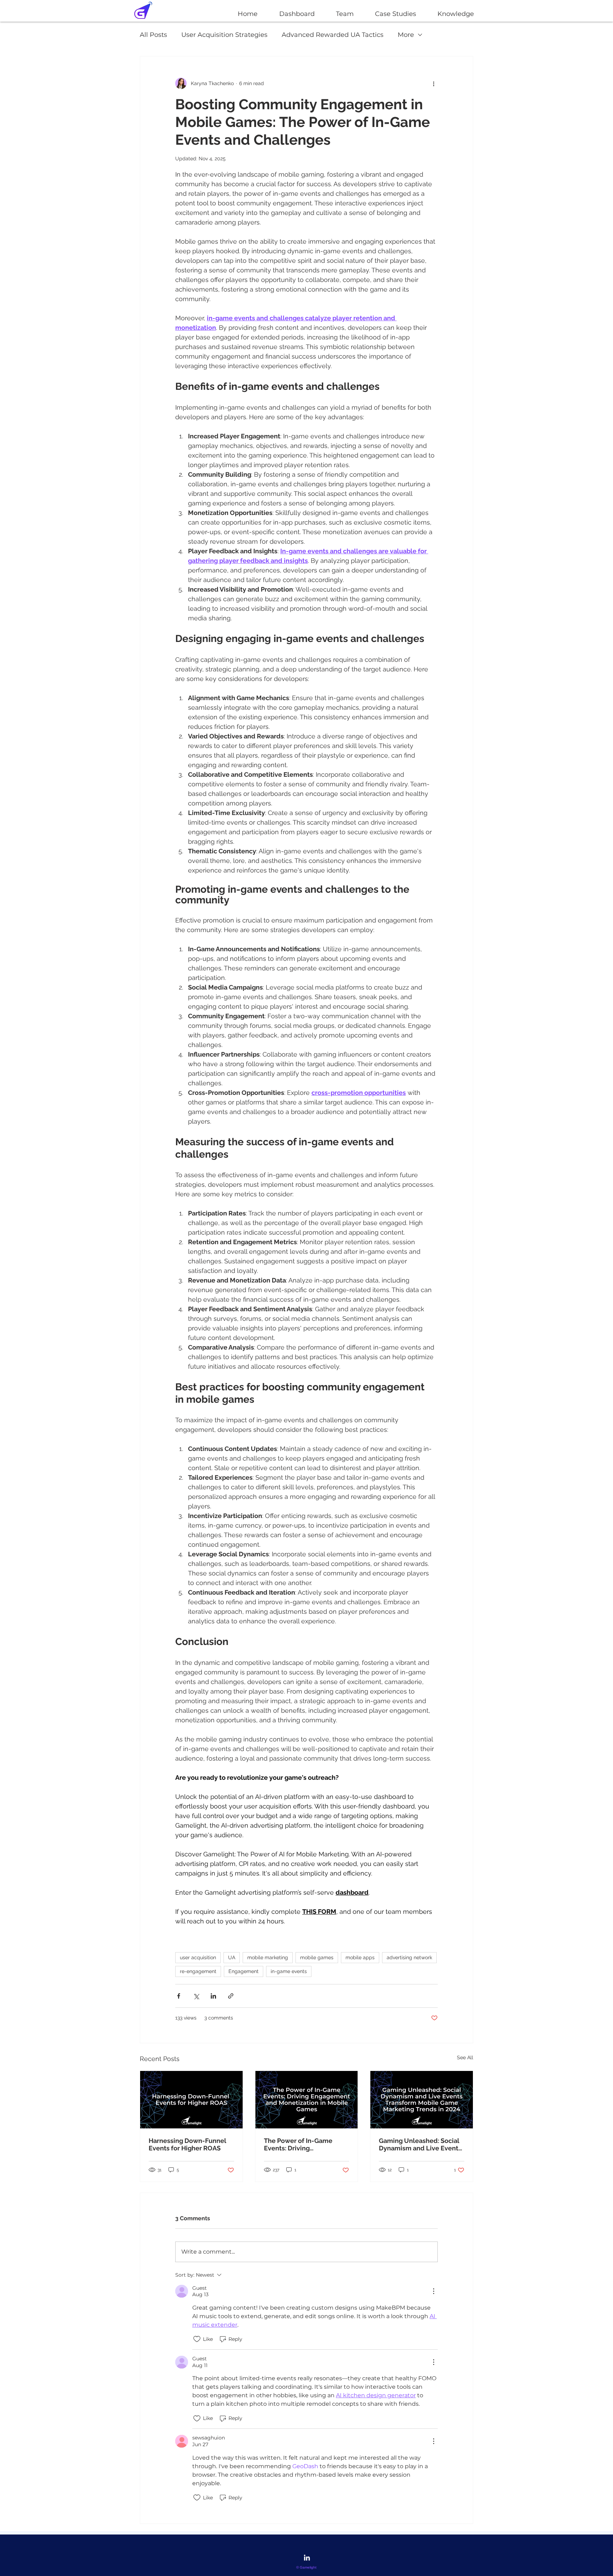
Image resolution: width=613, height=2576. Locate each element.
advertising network (409, 1957)
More (406, 35)
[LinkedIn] (307, 2558)
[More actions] (433, 83)
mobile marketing (268, 1957)
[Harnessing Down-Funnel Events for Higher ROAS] (191, 2100)
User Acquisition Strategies (224, 35)
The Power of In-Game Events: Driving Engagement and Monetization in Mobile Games (299, 2144)
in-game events (289, 1971)
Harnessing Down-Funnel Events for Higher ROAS (187, 2144)
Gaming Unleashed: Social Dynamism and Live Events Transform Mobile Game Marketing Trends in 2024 (420, 2144)
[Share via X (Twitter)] (196, 1996)
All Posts (153, 35)
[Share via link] (231, 1996)
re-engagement (198, 1971)
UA (232, 1957)
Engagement (244, 1971)
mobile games (317, 1957)
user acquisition (198, 1957)
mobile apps (360, 1957)
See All (465, 2057)
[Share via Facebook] (179, 1996)
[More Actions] (433, 2291)
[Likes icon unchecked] (197, 2339)
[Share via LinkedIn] (213, 1996)
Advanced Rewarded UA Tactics (333, 35)
